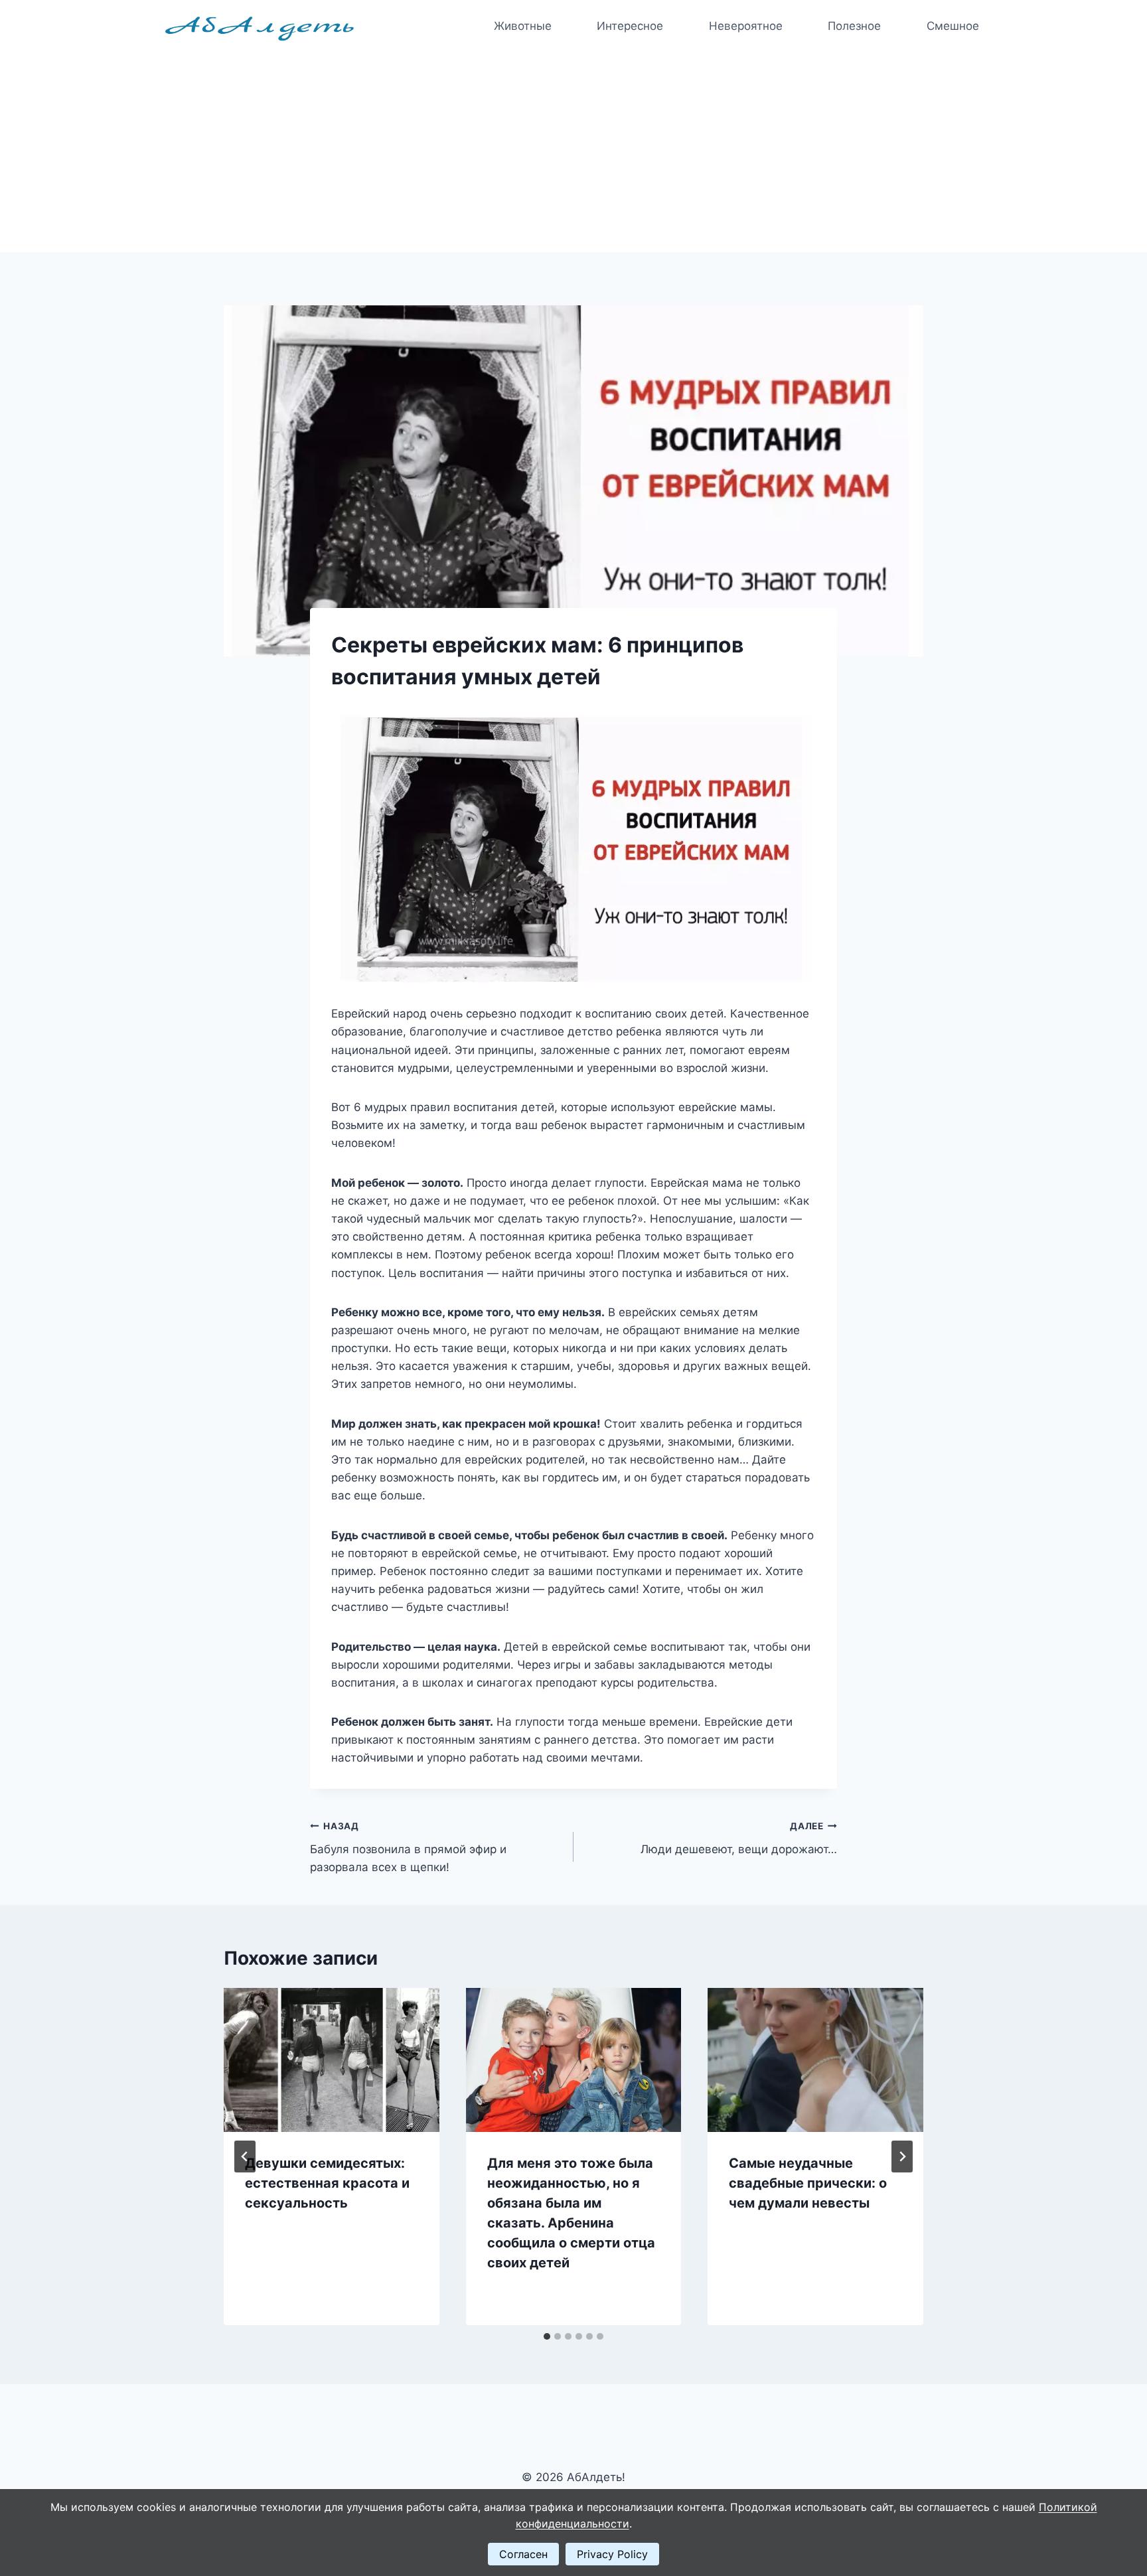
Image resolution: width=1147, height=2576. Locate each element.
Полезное (854, 26)
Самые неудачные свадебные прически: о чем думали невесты (808, 2183)
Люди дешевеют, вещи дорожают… (739, 1838)
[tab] (547, 2336)
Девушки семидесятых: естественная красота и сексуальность (327, 2183)
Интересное (630, 26)
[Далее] (902, 2157)
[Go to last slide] (245, 2157)
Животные (523, 26)
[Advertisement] (573, 153)
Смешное (953, 26)
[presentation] (332, 2060)
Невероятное (746, 26)
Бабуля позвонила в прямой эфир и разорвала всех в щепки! (408, 1847)
